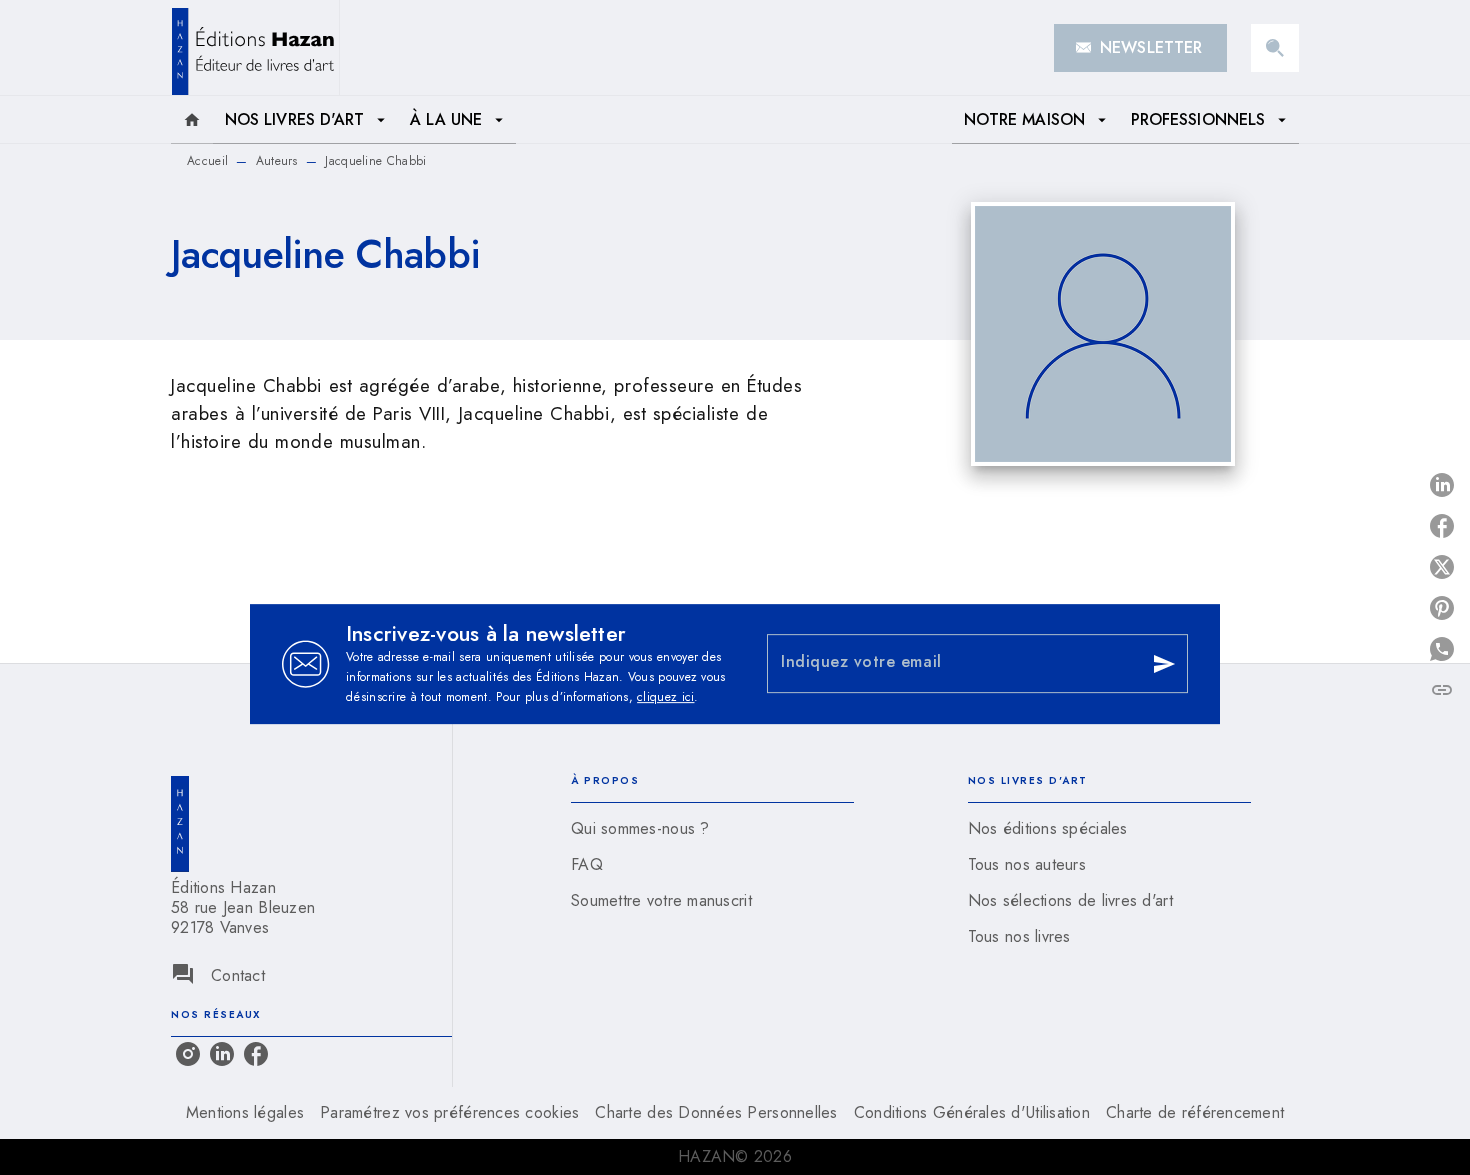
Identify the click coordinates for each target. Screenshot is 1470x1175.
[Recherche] (1275, 48)
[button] (1140, 48)
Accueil (207, 161)
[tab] (192, 120)
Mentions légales (245, 1112)
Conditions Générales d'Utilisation (972, 1112)
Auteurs (277, 161)
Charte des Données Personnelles (716, 1112)
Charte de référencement (1195, 1112)
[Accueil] (255, 47)
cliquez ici (665, 697)
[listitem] (188, 1054)
